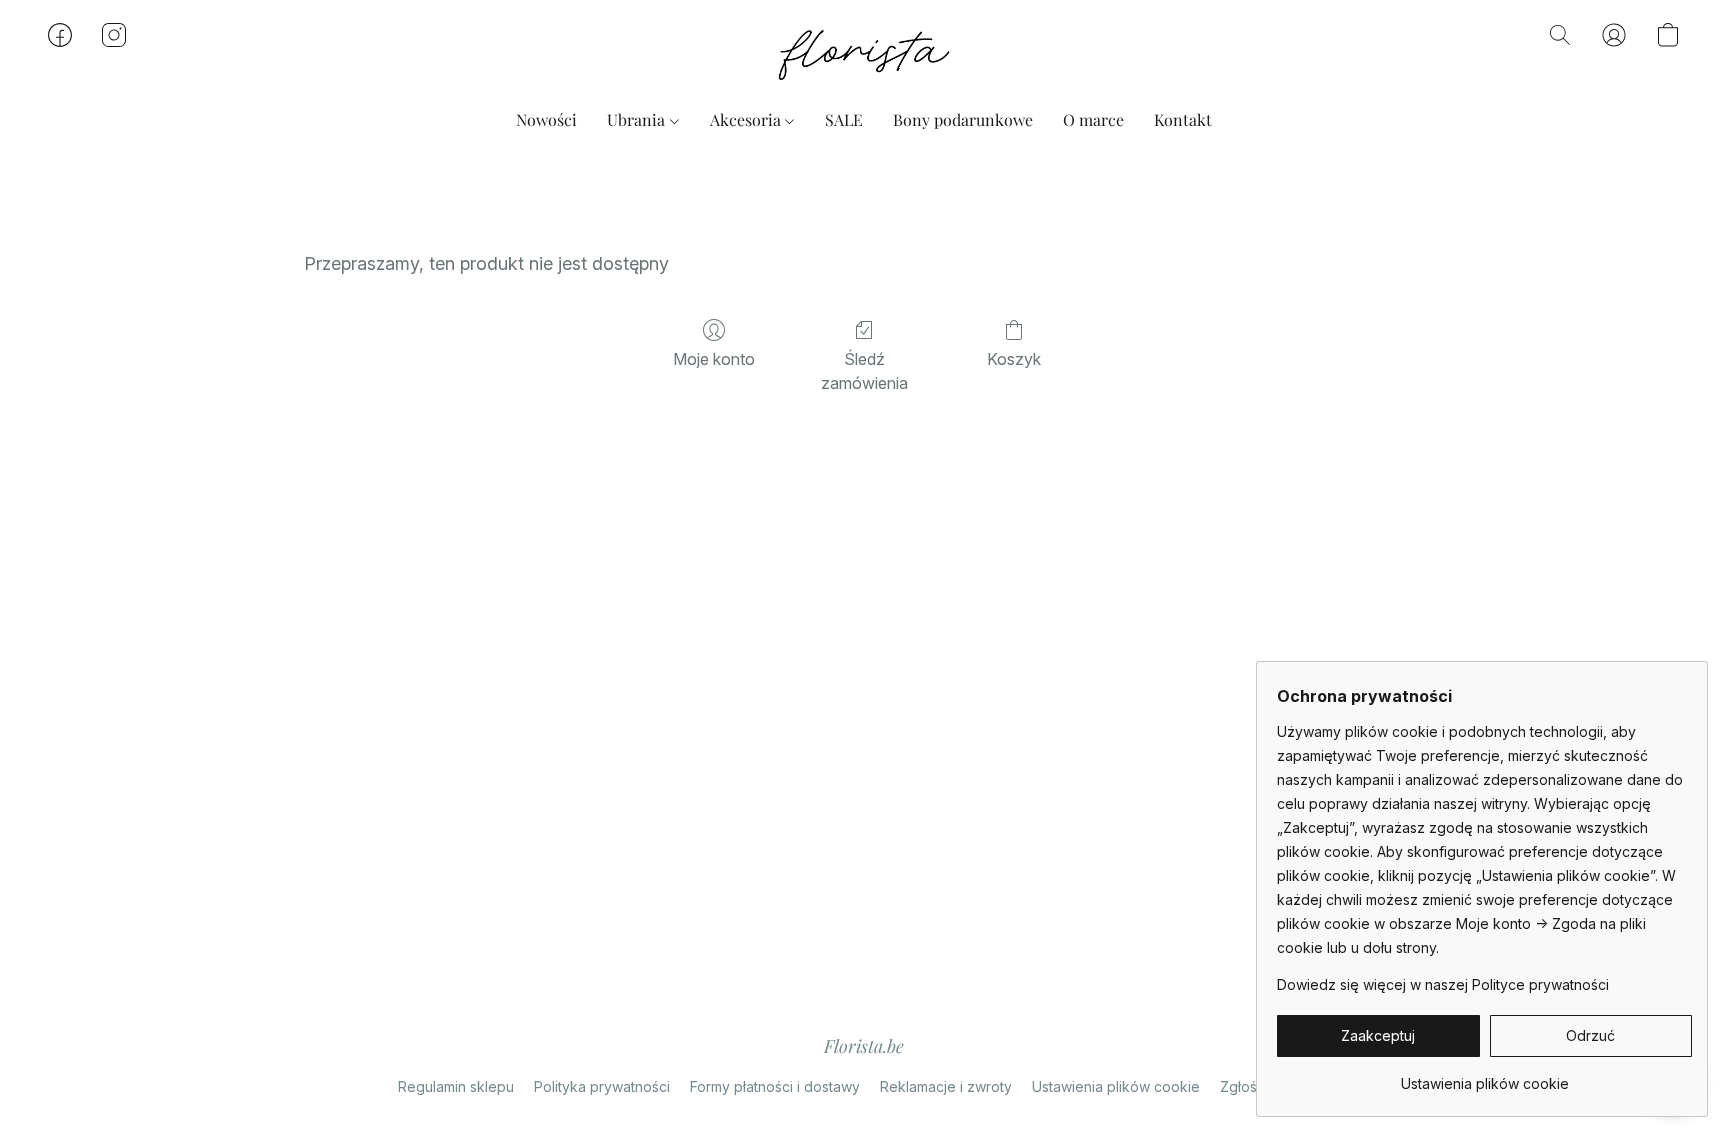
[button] (864, 55)
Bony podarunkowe (963, 119)
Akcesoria (747, 119)
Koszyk (1014, 359)
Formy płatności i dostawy (775, 1086)
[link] (1484, 1076)
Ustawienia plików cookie (1116, 1086)
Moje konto (714, 359)
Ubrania (638, 119)
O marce (1093, 119)
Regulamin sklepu (456, 1086)
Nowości (546, 119)
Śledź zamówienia (864, 371)
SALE (844, 119)
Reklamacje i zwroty (946, 1086)
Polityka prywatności (602, 1086)
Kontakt (1183, 119)
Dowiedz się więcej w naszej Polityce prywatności (1443, 984)
